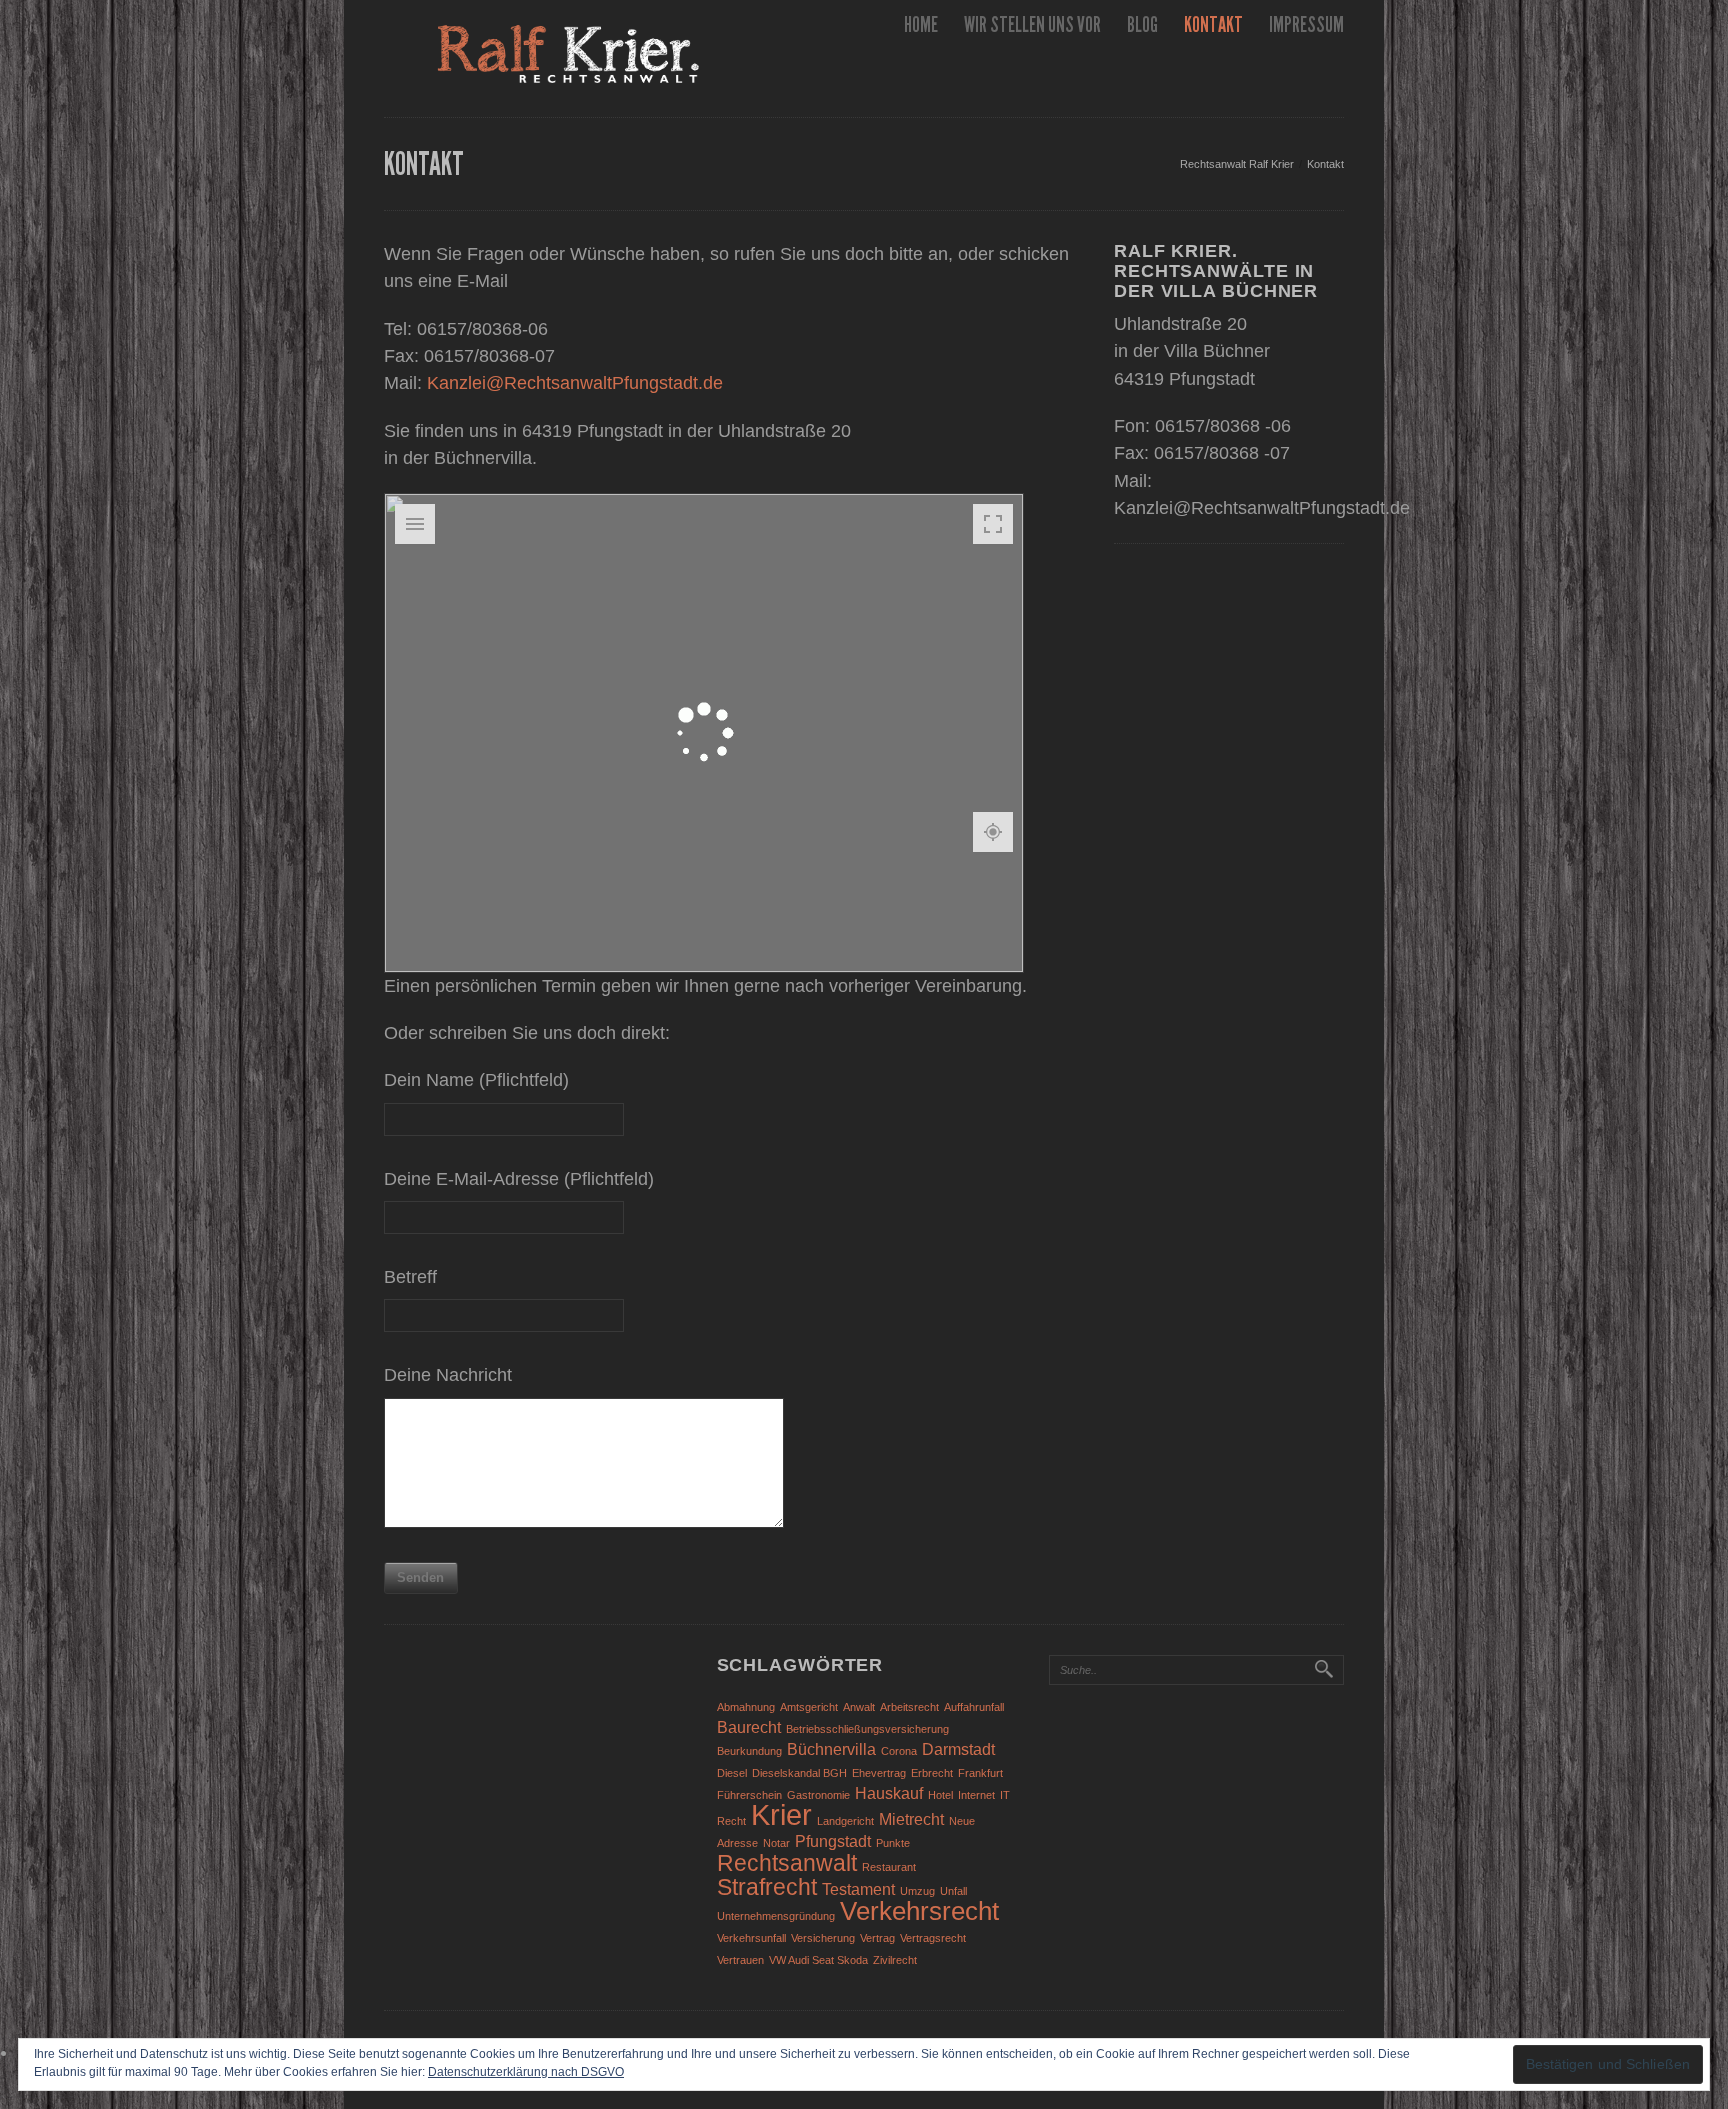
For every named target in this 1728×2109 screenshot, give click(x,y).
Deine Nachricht (448, 1375)
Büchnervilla (831, 1749)
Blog (1142, 24)
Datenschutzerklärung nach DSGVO (526, 2072)
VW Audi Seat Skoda (818, 1960)
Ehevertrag (879, 1773)
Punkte (893, 1843)
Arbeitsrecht (909, 1707)
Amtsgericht (809, 1707)
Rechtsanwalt (787, 1863)
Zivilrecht (895, 1960)
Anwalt (859, 1707)
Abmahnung (746, 1707)
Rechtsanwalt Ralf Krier (1237, 164)
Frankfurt (980, 1773)
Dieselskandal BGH (799, 1773)
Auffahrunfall (974, 1707)
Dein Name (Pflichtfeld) (476, 1080)
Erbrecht (932, 1773)
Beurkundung (749, 1751)
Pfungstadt (833, 1841)
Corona (899, 1751)
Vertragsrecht (933, 1938)
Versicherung (823, 1938)
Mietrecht (911, 1819)
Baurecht (749, 1727)
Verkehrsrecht (919, 1911)
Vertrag (877, 1938)
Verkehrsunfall (751, 1938)
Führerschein (749, 1795)
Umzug (917, 1891)
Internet (976, 1795)
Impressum (1306, 24)
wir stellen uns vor (1032, 24)
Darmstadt (958, 1749)
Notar (776, 1843)
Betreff (410, 1277)
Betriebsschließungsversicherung (867, 1729)
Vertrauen (740, 1960)
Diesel (732, 1773)
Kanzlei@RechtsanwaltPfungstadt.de (575, 383)
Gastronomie (818, 1795)
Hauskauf (889, 1793)
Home (921, 24)
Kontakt (1213, 24)
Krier (781, 1814)
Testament (858, 1889)
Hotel (940, 1795)
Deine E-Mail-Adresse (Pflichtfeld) (519, 1179)
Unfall (953, 1891)
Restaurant (889, 1867)
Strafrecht (767, 1887)
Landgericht (845, 1821)
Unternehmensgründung (776, 1916)
